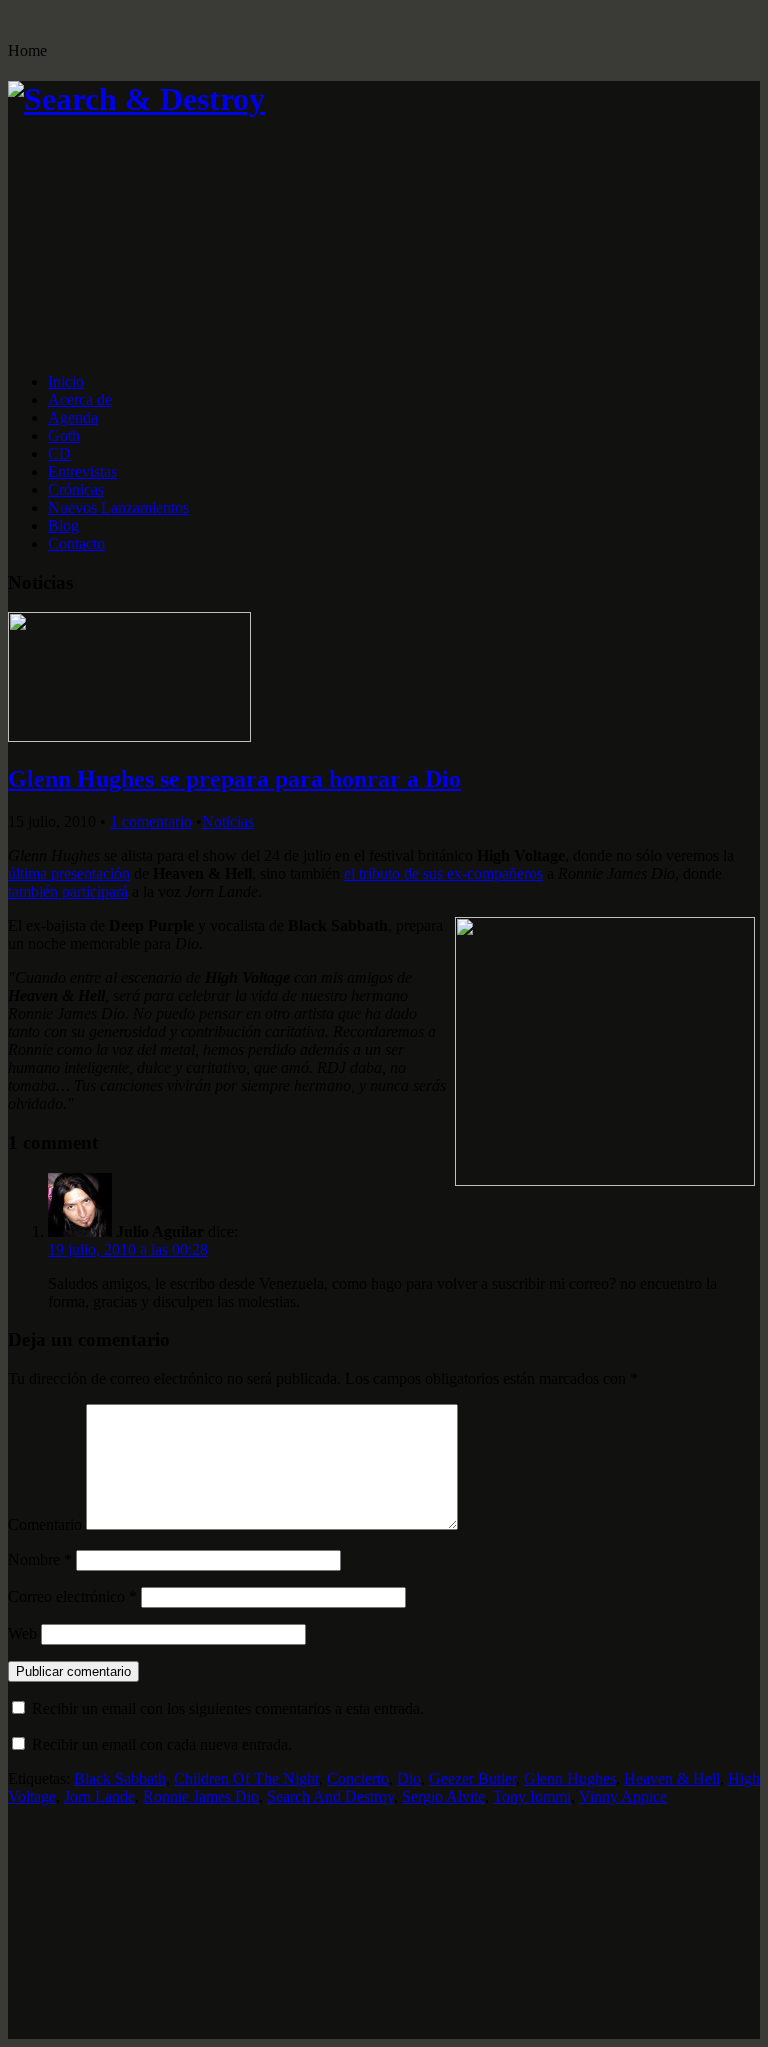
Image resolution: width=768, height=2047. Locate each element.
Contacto (76, 543)
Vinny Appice (623, 1796)
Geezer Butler (472, 1778)
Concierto (358, 1778)
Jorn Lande (99, 1796)
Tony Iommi (532, 1796)
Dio (409, 1778)
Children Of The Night (246, 1778)
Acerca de (80, 399)
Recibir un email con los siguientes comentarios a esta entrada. (228, 1708)
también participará (68, 891)
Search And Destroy (330, 1796)
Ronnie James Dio (201, 1796)
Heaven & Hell (672, 1778)
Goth (64, 435)
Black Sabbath (120, 1778)
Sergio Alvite (443, 1796)
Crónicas (76, 489)
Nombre (40, 1559)
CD (59, 453)
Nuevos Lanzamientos (118, 507)
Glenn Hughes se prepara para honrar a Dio (234, 779)
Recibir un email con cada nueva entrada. (162, 1744)
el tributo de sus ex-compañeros (443, 873)
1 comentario (151, 821)
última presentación (69, 873)
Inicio (66, 381)
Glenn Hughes (570, 1778)
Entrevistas (82, 471)
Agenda (73, 417)
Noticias (228, 821)
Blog (63, 525)
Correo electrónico (72, 1596)
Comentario (45, 1524)
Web (22, 1633)
